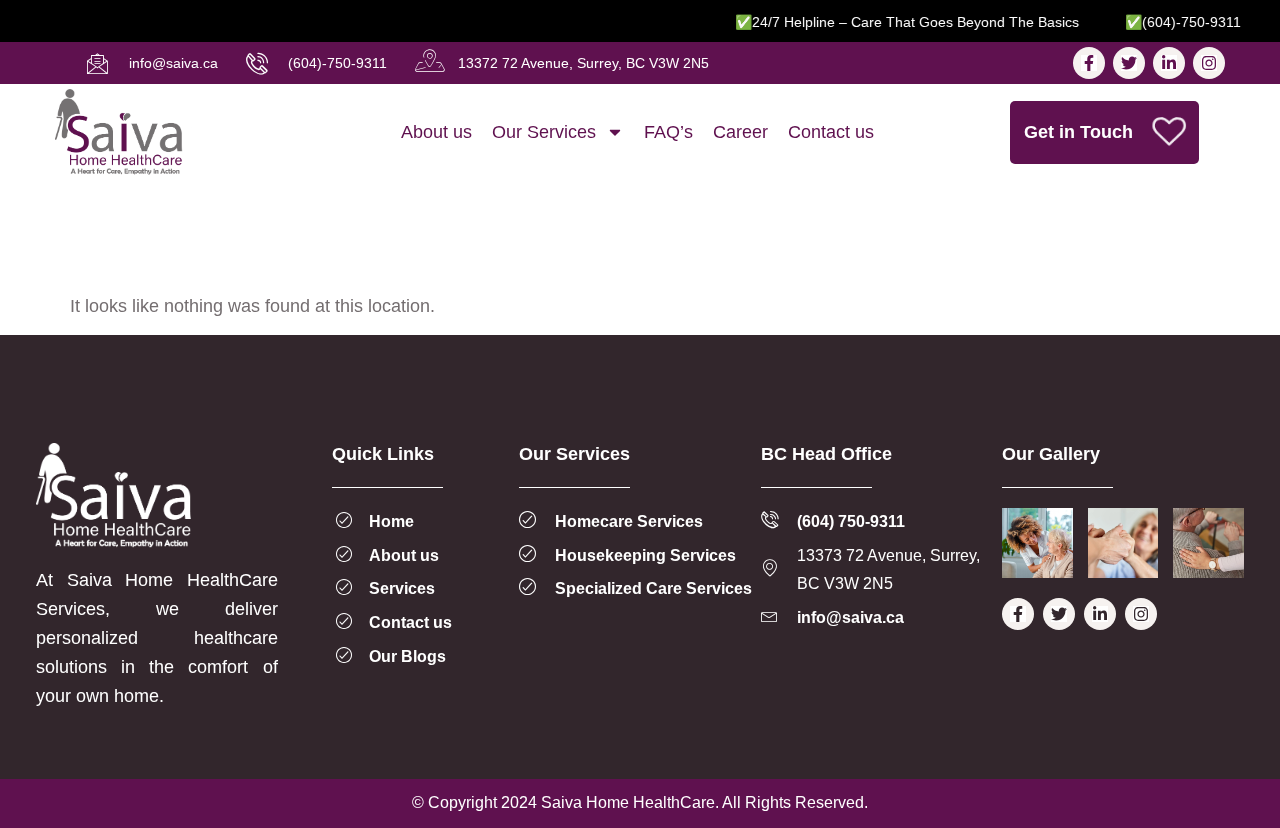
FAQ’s (668, 132)
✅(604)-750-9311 (1174, 22)
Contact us (831, 132)
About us (436, 132)
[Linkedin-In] (1169, 63)
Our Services (544, 132)
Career (740, 132)
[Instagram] (1209, 63)
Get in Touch (1078, 132)
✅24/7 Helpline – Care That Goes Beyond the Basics (898, 22)
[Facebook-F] (1089, 63)
